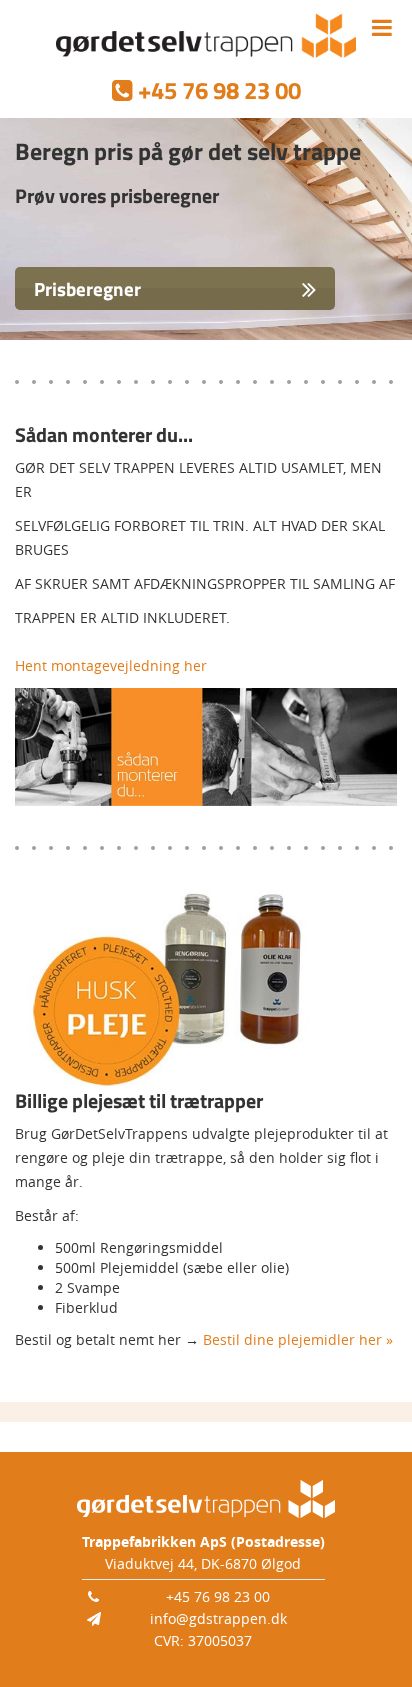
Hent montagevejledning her (111, 665)
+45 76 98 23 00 (218, 1596)
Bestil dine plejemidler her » (298, 1339)
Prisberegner (87, 288)
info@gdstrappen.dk (218, 1618)
